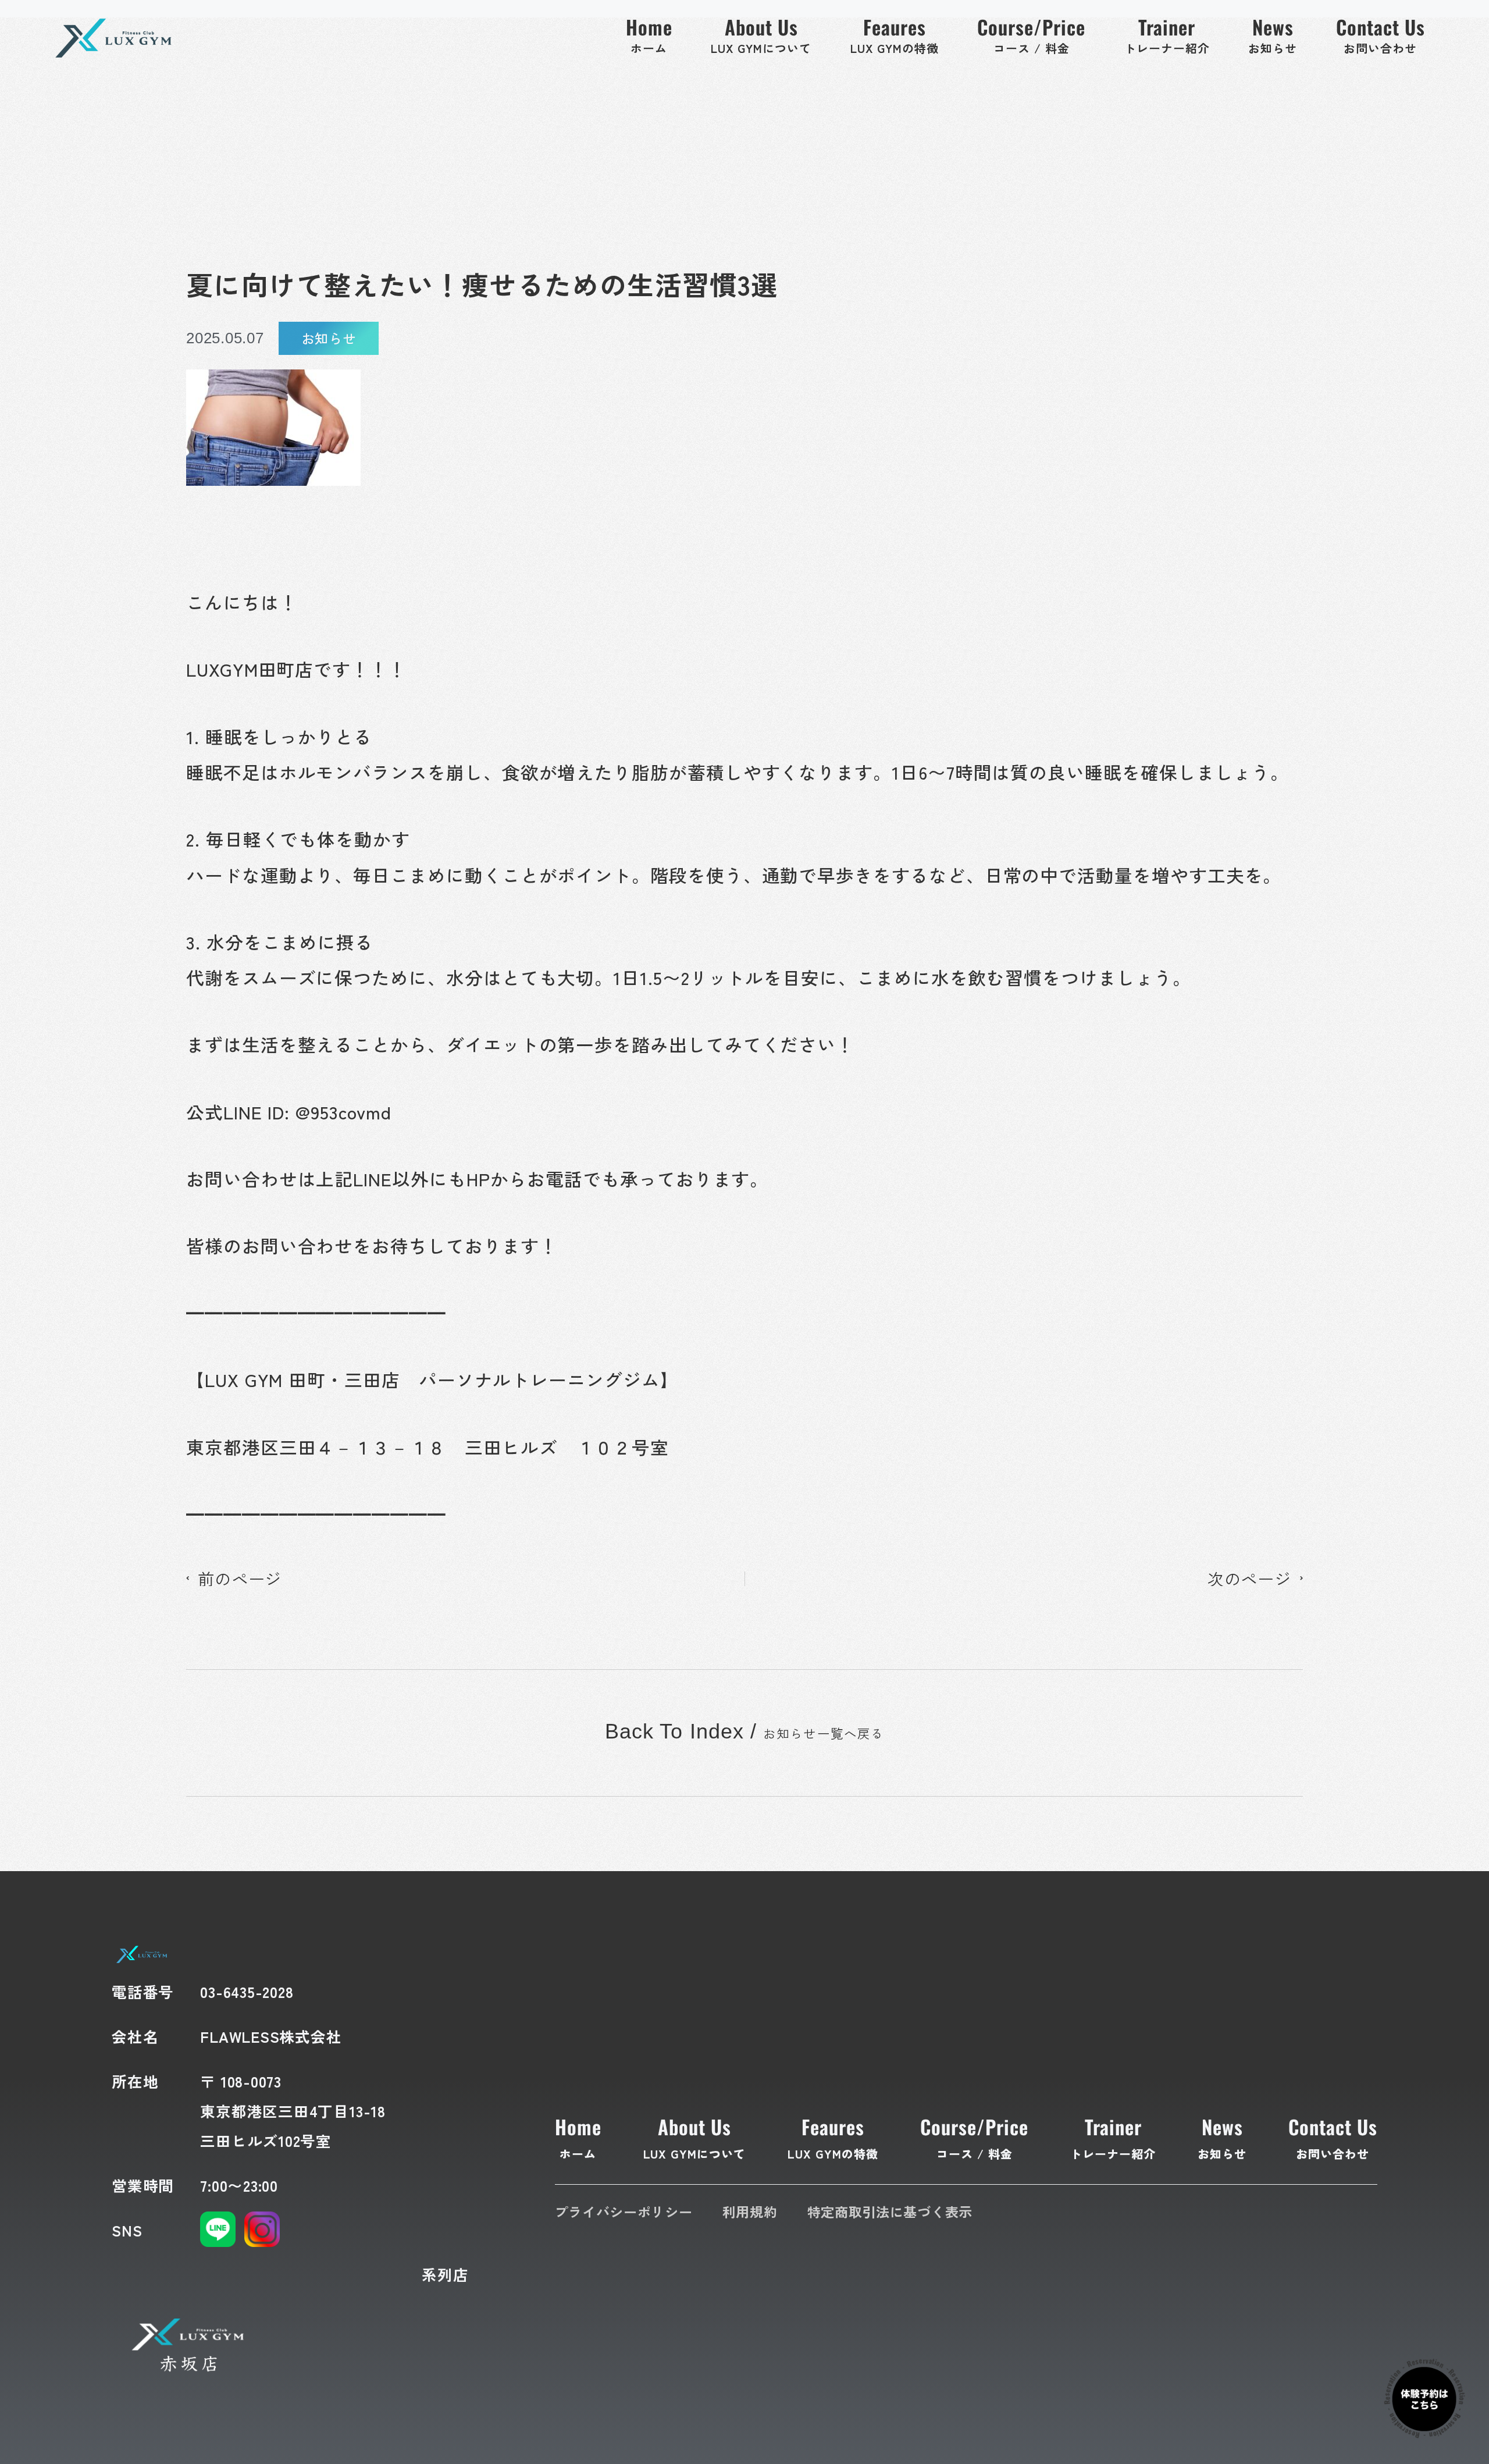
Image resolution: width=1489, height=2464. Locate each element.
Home (578, 2137)
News (1222, 2137)
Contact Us (1333, 2137)
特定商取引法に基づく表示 (890, 2211)
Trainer (1113, 2137)
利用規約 (750, 2211)
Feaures (833, 2137)
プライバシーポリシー (624, 2211)
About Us (695, 2137)
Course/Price (974, 2137)
